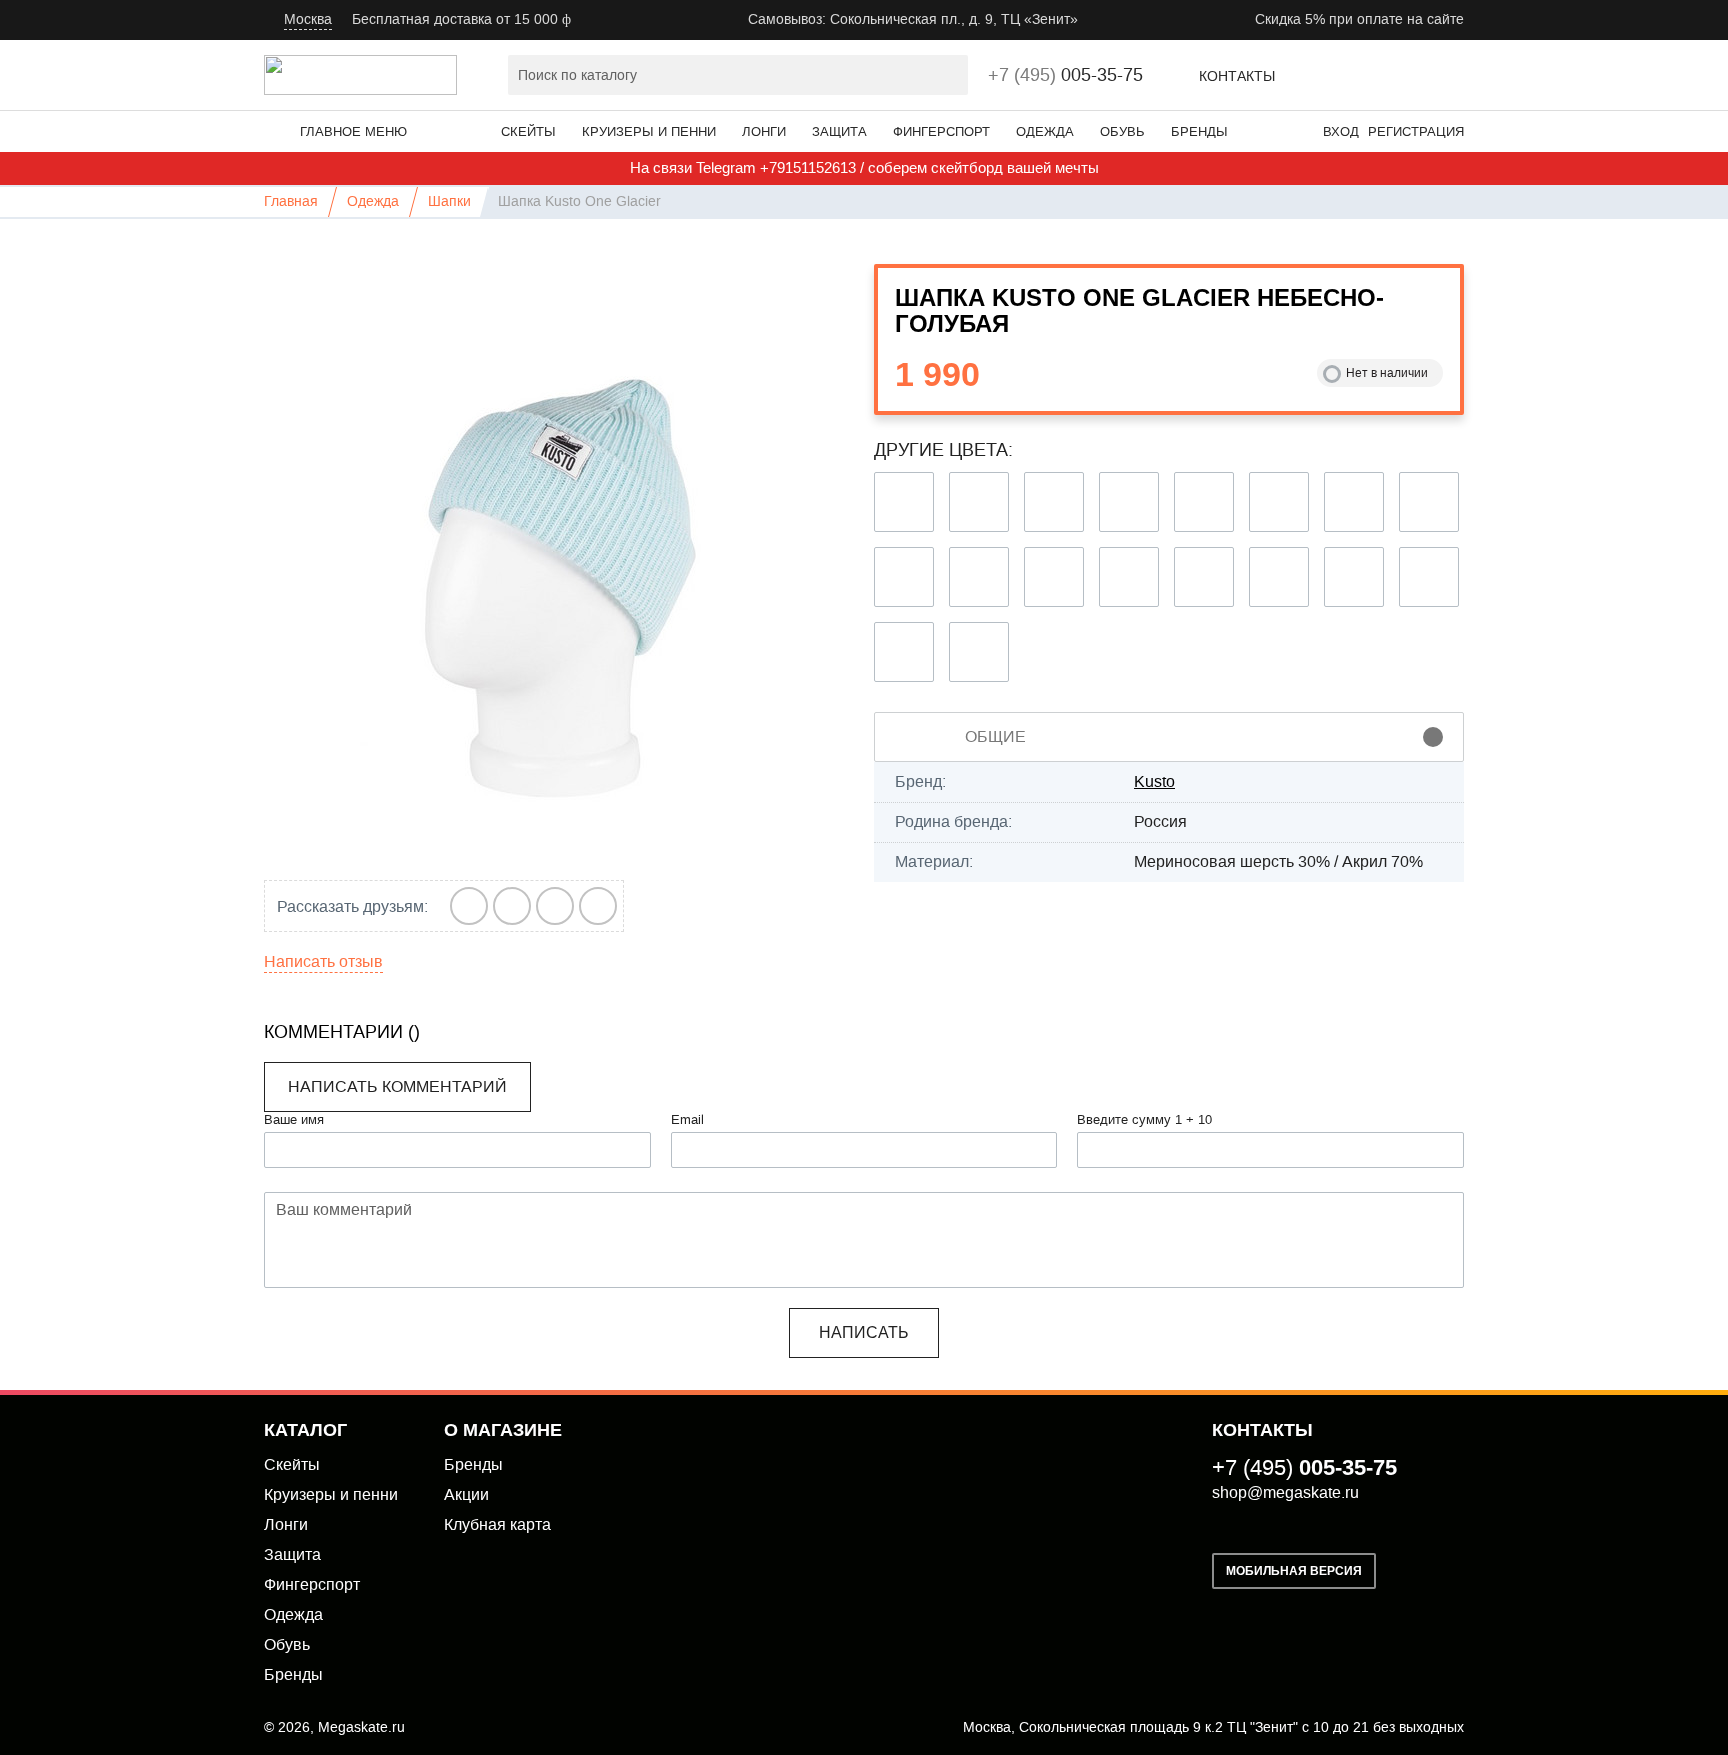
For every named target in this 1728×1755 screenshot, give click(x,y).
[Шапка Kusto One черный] (904, 502)
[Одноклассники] (598, 906)
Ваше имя (294, 1120)
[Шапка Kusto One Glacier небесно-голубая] (559, 559)
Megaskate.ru (361, 1727)
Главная (291, 201)
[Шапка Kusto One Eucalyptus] (1204, 577)
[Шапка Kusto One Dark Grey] (1054, 502)
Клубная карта (497, 1524)
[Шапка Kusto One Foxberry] (1279, 577)
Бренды (1199, 131)
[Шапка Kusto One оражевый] (1354, 502)
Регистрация (1416, 132)
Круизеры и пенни (649, 131)
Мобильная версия (1294, 1571)
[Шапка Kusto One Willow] (904, 652)
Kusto (1154, 781)
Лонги (764, 131)
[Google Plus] (512, 906)
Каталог (305, 1430)
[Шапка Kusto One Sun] (1429, 577)
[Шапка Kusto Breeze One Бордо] (1129, 577)
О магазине (503, 1430)
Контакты (1237, 76)
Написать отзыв (323, 961)
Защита (839, 131)
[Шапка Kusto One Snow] (1354, 577)
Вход (1341, 132)
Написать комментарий (397, 1086)
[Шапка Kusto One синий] (904, 577)
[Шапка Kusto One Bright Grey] (979, 502)
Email (687, 1120)
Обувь (1122, 131)
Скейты (528, 131)
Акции (466, 1494)
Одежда (1045, 131)
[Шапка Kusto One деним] (1204, 502)
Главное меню (353, 131)
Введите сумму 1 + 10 (1144, 1120)
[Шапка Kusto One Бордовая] (979, 577)
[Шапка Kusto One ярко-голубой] (1279, 502)
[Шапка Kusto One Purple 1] (979, 652)
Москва (308, 19)
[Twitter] (555, 906)
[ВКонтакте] (469, 906)
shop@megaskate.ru (1285, 1492)
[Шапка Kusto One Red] (1129, 502)
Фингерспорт (941, 131)
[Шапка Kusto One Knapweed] (1054, 577)
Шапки (449, 201)
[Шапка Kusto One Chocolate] (1429, 502)
